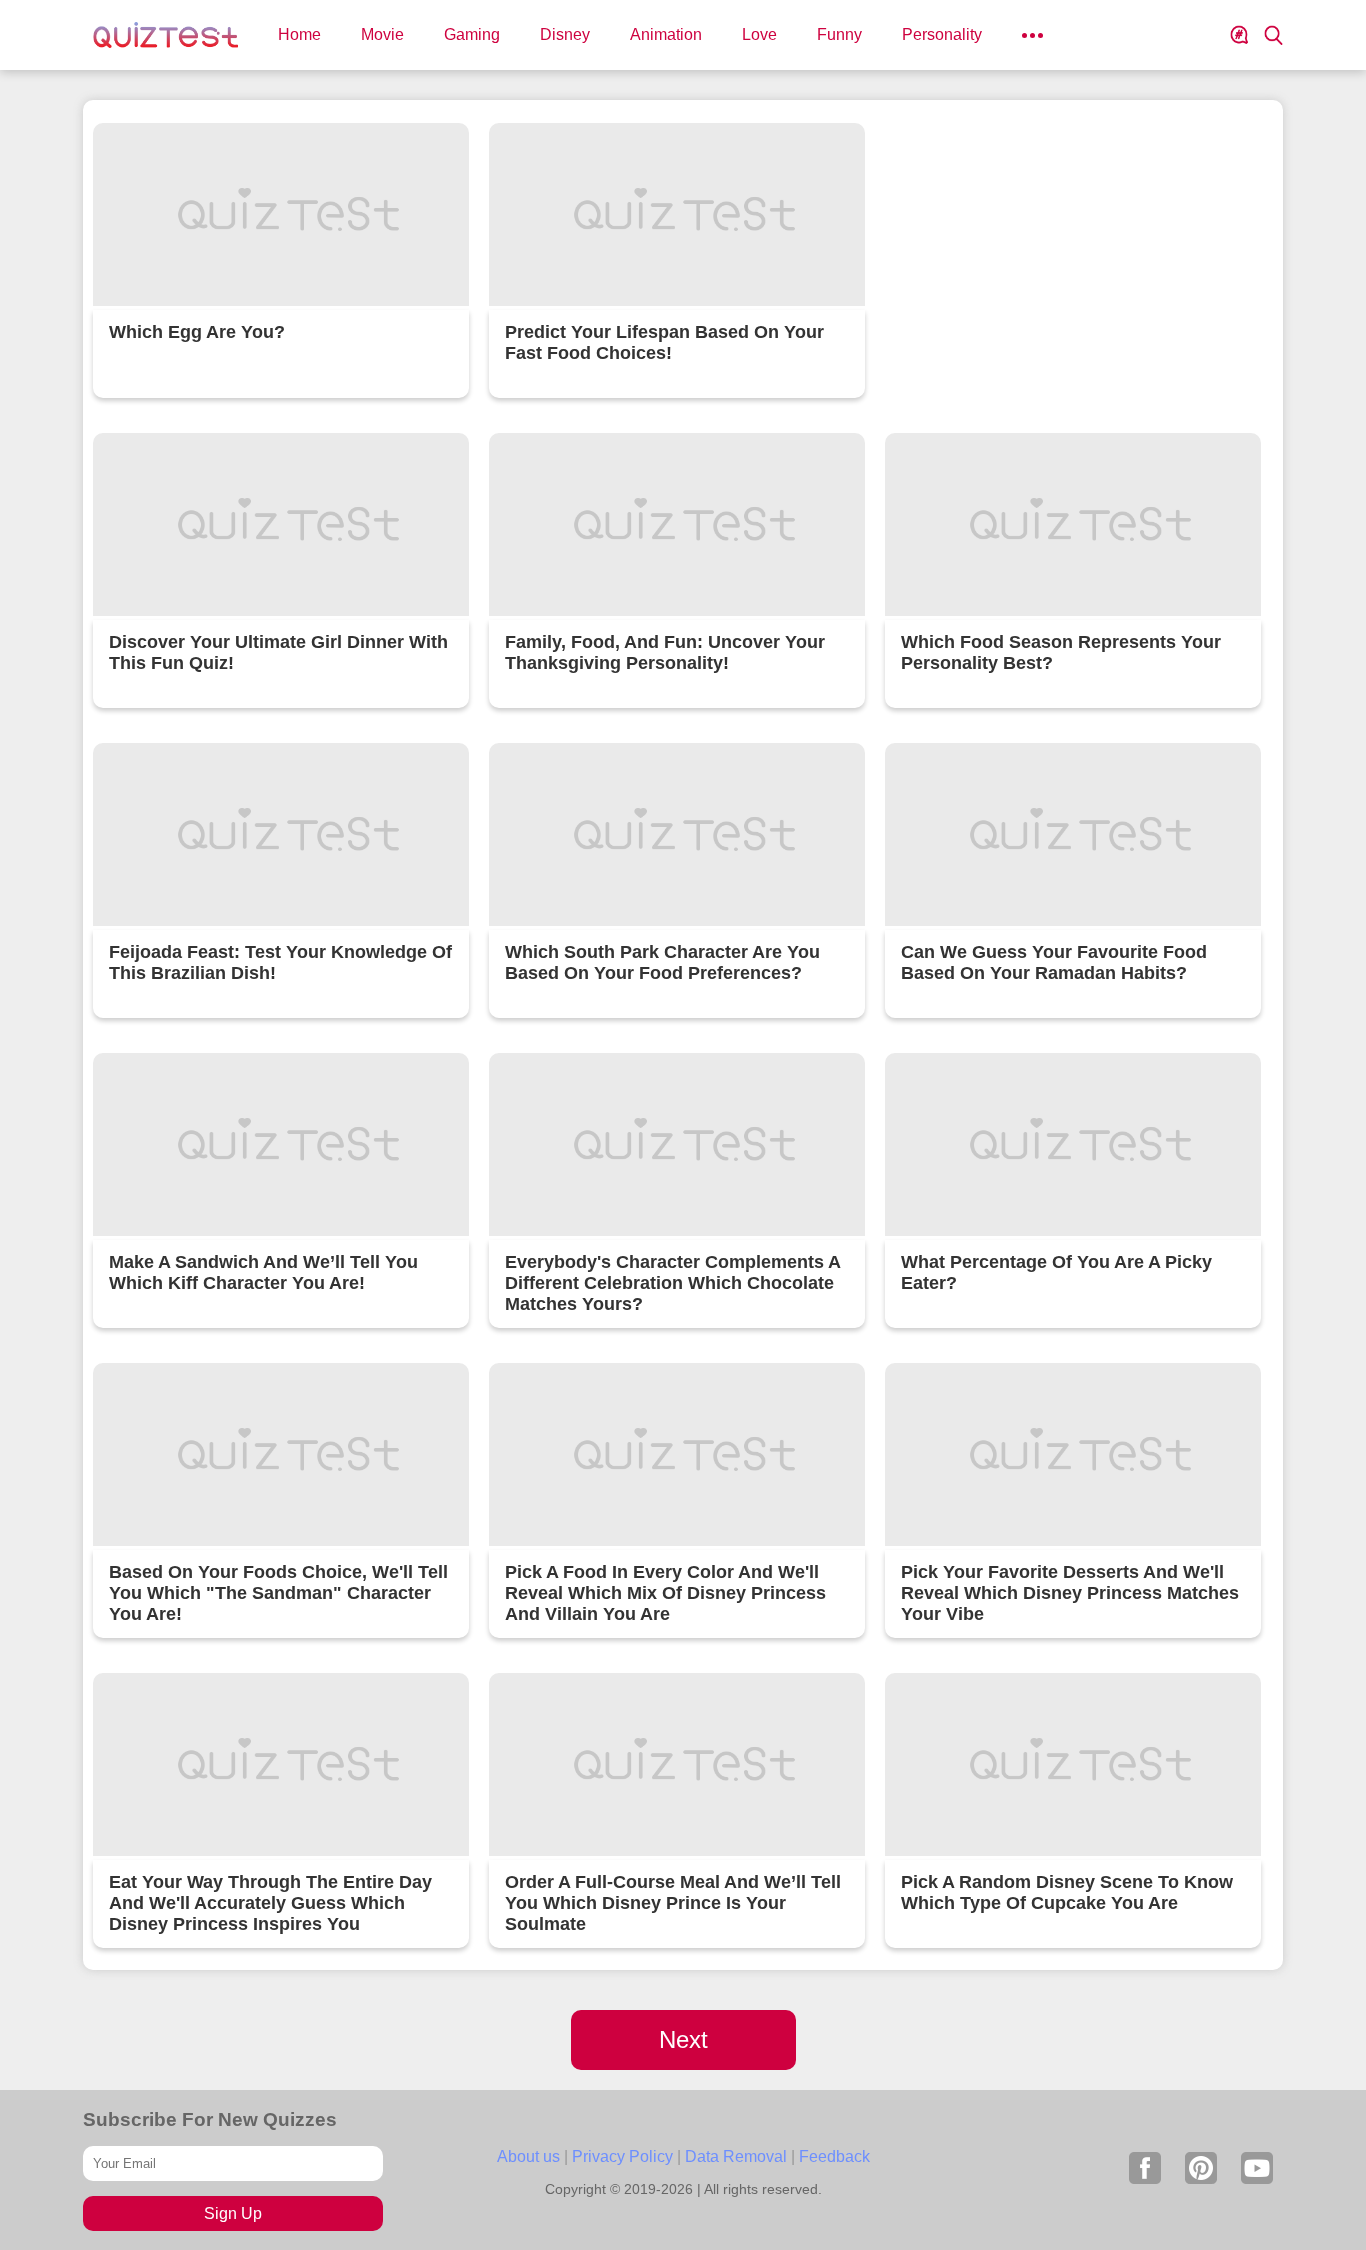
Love (759, 34)
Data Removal (736, 2156)
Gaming (472, 34)
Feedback (834, 2156)
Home (299, 34)
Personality (942, 34)
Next (683, 2039)
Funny (839, 34)
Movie (382, 34)
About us (528, 2156)
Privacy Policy (622, 2156)
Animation (666, 34)
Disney (565, 34)
